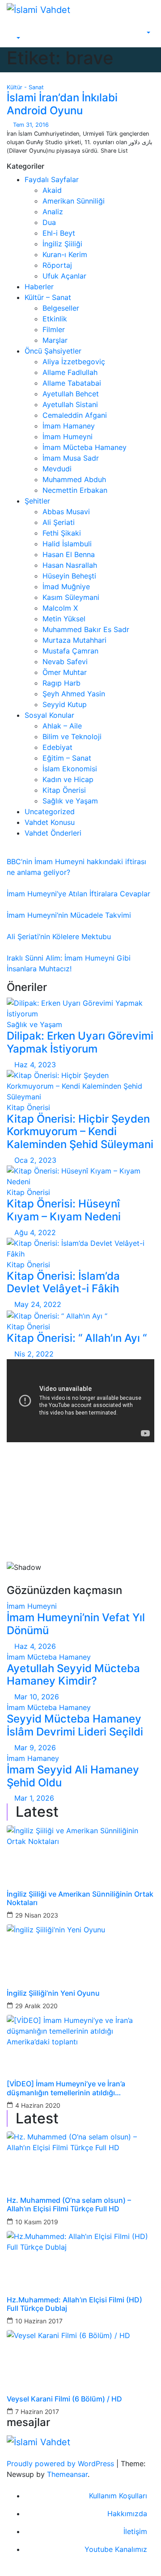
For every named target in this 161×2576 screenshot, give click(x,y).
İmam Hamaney (69, 426)
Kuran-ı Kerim (65, 254)
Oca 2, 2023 (35, 1160)
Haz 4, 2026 (35, 1646)
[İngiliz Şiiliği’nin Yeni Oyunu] (80, 1951)
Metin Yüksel (64, 619)
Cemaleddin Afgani (75, 415)
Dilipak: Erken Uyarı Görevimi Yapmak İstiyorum (80, 1042)
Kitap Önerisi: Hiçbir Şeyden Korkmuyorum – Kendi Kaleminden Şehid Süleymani (80, 1132)
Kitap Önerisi (64, 790)
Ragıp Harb (61, 683)
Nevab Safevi (65, 662)
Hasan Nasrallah (70, 565)
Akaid (52, 190)
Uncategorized (50, 812)
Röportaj (57, 265)
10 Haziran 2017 (39, 2321)
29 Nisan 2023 (37, 1915)
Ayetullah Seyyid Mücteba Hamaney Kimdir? (73, 1675)
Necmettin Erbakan (75, 490)
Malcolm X (60, 608)
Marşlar (55, 340)
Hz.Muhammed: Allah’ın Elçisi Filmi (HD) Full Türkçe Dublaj (74, 2304)
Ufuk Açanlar (64, 276)
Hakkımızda (127, 2514)
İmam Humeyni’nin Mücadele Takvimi (69, 915)
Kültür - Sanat (25, 87)
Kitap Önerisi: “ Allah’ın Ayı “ (77, 1338)
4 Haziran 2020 (38, 2105)
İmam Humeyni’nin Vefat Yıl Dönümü (76, 1624)
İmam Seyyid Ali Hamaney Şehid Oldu (73, 1776)
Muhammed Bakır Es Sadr (86, 629)
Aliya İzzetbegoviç (74, 362)
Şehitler (37, 501)
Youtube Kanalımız (116, 2549)
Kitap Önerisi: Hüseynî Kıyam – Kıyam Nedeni (64, 1210)
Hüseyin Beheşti (69, 576)
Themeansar (67, 2474)
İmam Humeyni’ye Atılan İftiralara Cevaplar (78, 894)
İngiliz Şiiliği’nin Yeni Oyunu (53, 1993)
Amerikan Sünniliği (74, 201)
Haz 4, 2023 (35, 1065)
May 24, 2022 (38, 1304)
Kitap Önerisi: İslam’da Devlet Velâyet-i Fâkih (63, 1282)
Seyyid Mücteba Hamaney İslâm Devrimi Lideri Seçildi (75, 1725)
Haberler (39, 287)
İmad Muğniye (66, 587)
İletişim (135, 2531)
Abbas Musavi (66, 512)
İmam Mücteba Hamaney (85, 447)
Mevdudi (57, 469)
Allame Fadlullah (70, 372)
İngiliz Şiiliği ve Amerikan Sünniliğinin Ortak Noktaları (80, 1898)
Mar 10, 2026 (37, 1697)
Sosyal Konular (49, 715)
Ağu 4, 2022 (35, 1232)
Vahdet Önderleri (53, 833)
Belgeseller (61, 308)
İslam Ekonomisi (70, 769)
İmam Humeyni (68, 437)
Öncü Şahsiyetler (53, 351)
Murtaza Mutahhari (74, 640)
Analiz (53, 212)
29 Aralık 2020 (36, 2006)
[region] (80, 1517)
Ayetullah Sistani (70, 404)
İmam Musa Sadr (71, 458)
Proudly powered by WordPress (61, 2464)
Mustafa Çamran (70, 651)
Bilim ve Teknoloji (72, 737)
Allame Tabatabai (72, 383)
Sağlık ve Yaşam (70, 801)
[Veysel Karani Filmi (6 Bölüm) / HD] (80, 2357)
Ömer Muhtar (65, 672)
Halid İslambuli (67, 544)
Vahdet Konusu (50, 822)
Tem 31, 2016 (31, 125)
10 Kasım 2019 (37, 2222)
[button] (14, 38)
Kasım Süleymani (71, 597)
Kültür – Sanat (48, 297)
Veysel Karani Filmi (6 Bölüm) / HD (64, 2399)
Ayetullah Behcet (71, 394)
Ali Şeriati (59, 522)
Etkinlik (55, 319)
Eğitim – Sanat (67, 758)
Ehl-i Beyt (59, 233)
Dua (49, 222)
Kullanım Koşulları (118, 2496)
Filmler (54, 329)
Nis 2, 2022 (34, 1354)
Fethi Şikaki (62, 533)
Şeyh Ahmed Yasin (74, 694)
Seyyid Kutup (65, 704)
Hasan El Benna (69, 554)
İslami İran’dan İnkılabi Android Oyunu (62, 104)
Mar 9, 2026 (35, 1748)
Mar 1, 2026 (34, 1798)
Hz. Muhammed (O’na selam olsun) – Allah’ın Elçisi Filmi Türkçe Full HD (69, 2205)
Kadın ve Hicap (68, 779)
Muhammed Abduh (74, 479)
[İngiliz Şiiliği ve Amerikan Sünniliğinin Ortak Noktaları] (80, 1852)
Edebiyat (57, 747)
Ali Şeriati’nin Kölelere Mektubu (59, 936)
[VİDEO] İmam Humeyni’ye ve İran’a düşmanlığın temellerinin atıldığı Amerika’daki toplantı (66, 2088)
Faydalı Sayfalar (52, 179)
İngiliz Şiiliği (62, 244)
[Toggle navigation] (21, 30)
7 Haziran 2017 (37, 2412)
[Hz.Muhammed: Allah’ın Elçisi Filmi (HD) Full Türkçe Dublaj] (80, 2258)
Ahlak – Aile (62, 726)
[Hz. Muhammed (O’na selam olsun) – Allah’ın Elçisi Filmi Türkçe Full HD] (80, 2158)
